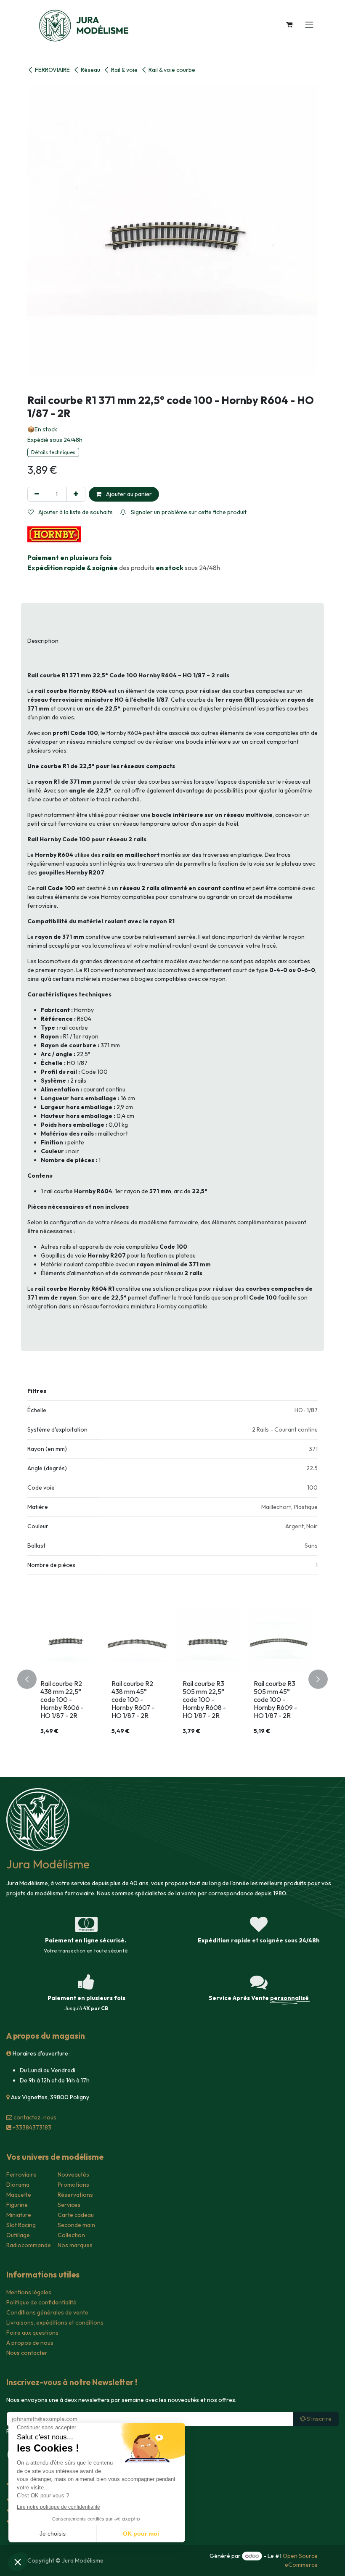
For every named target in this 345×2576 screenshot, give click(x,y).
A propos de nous (30, 2343)
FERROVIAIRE (52, 70)
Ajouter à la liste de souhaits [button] (75, 512)
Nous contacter (27, 2353)
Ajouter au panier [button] (128, 494)
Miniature (19, 2215)
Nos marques (75, 2245)
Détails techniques (53, 452)
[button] (32, 1679)
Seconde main (76, 2225)
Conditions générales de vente (47, 2312)
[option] (172, 1679)
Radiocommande (29, 2245)
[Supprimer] (37, 494)
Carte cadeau (76, 2215)
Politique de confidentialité (41, 2302)
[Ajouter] (76, 494)
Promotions (73, 2185)
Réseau (90, 70)
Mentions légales (29, 2292)
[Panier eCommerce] (289, 24)
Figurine (17, 2205)
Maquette (19, 2195)
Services (69, 2205)
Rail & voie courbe (172, 70)
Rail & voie (124, 70)
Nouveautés (73, 2174)
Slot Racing (21, 2225)
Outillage (18, 2235)
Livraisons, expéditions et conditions (55, 2322)
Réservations (75, 2195)
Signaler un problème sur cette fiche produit (188, 512)
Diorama (18, 2185)
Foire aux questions (32, 2333)
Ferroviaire (21, 2174)
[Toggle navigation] (309, 24)
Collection (71, 2235)
